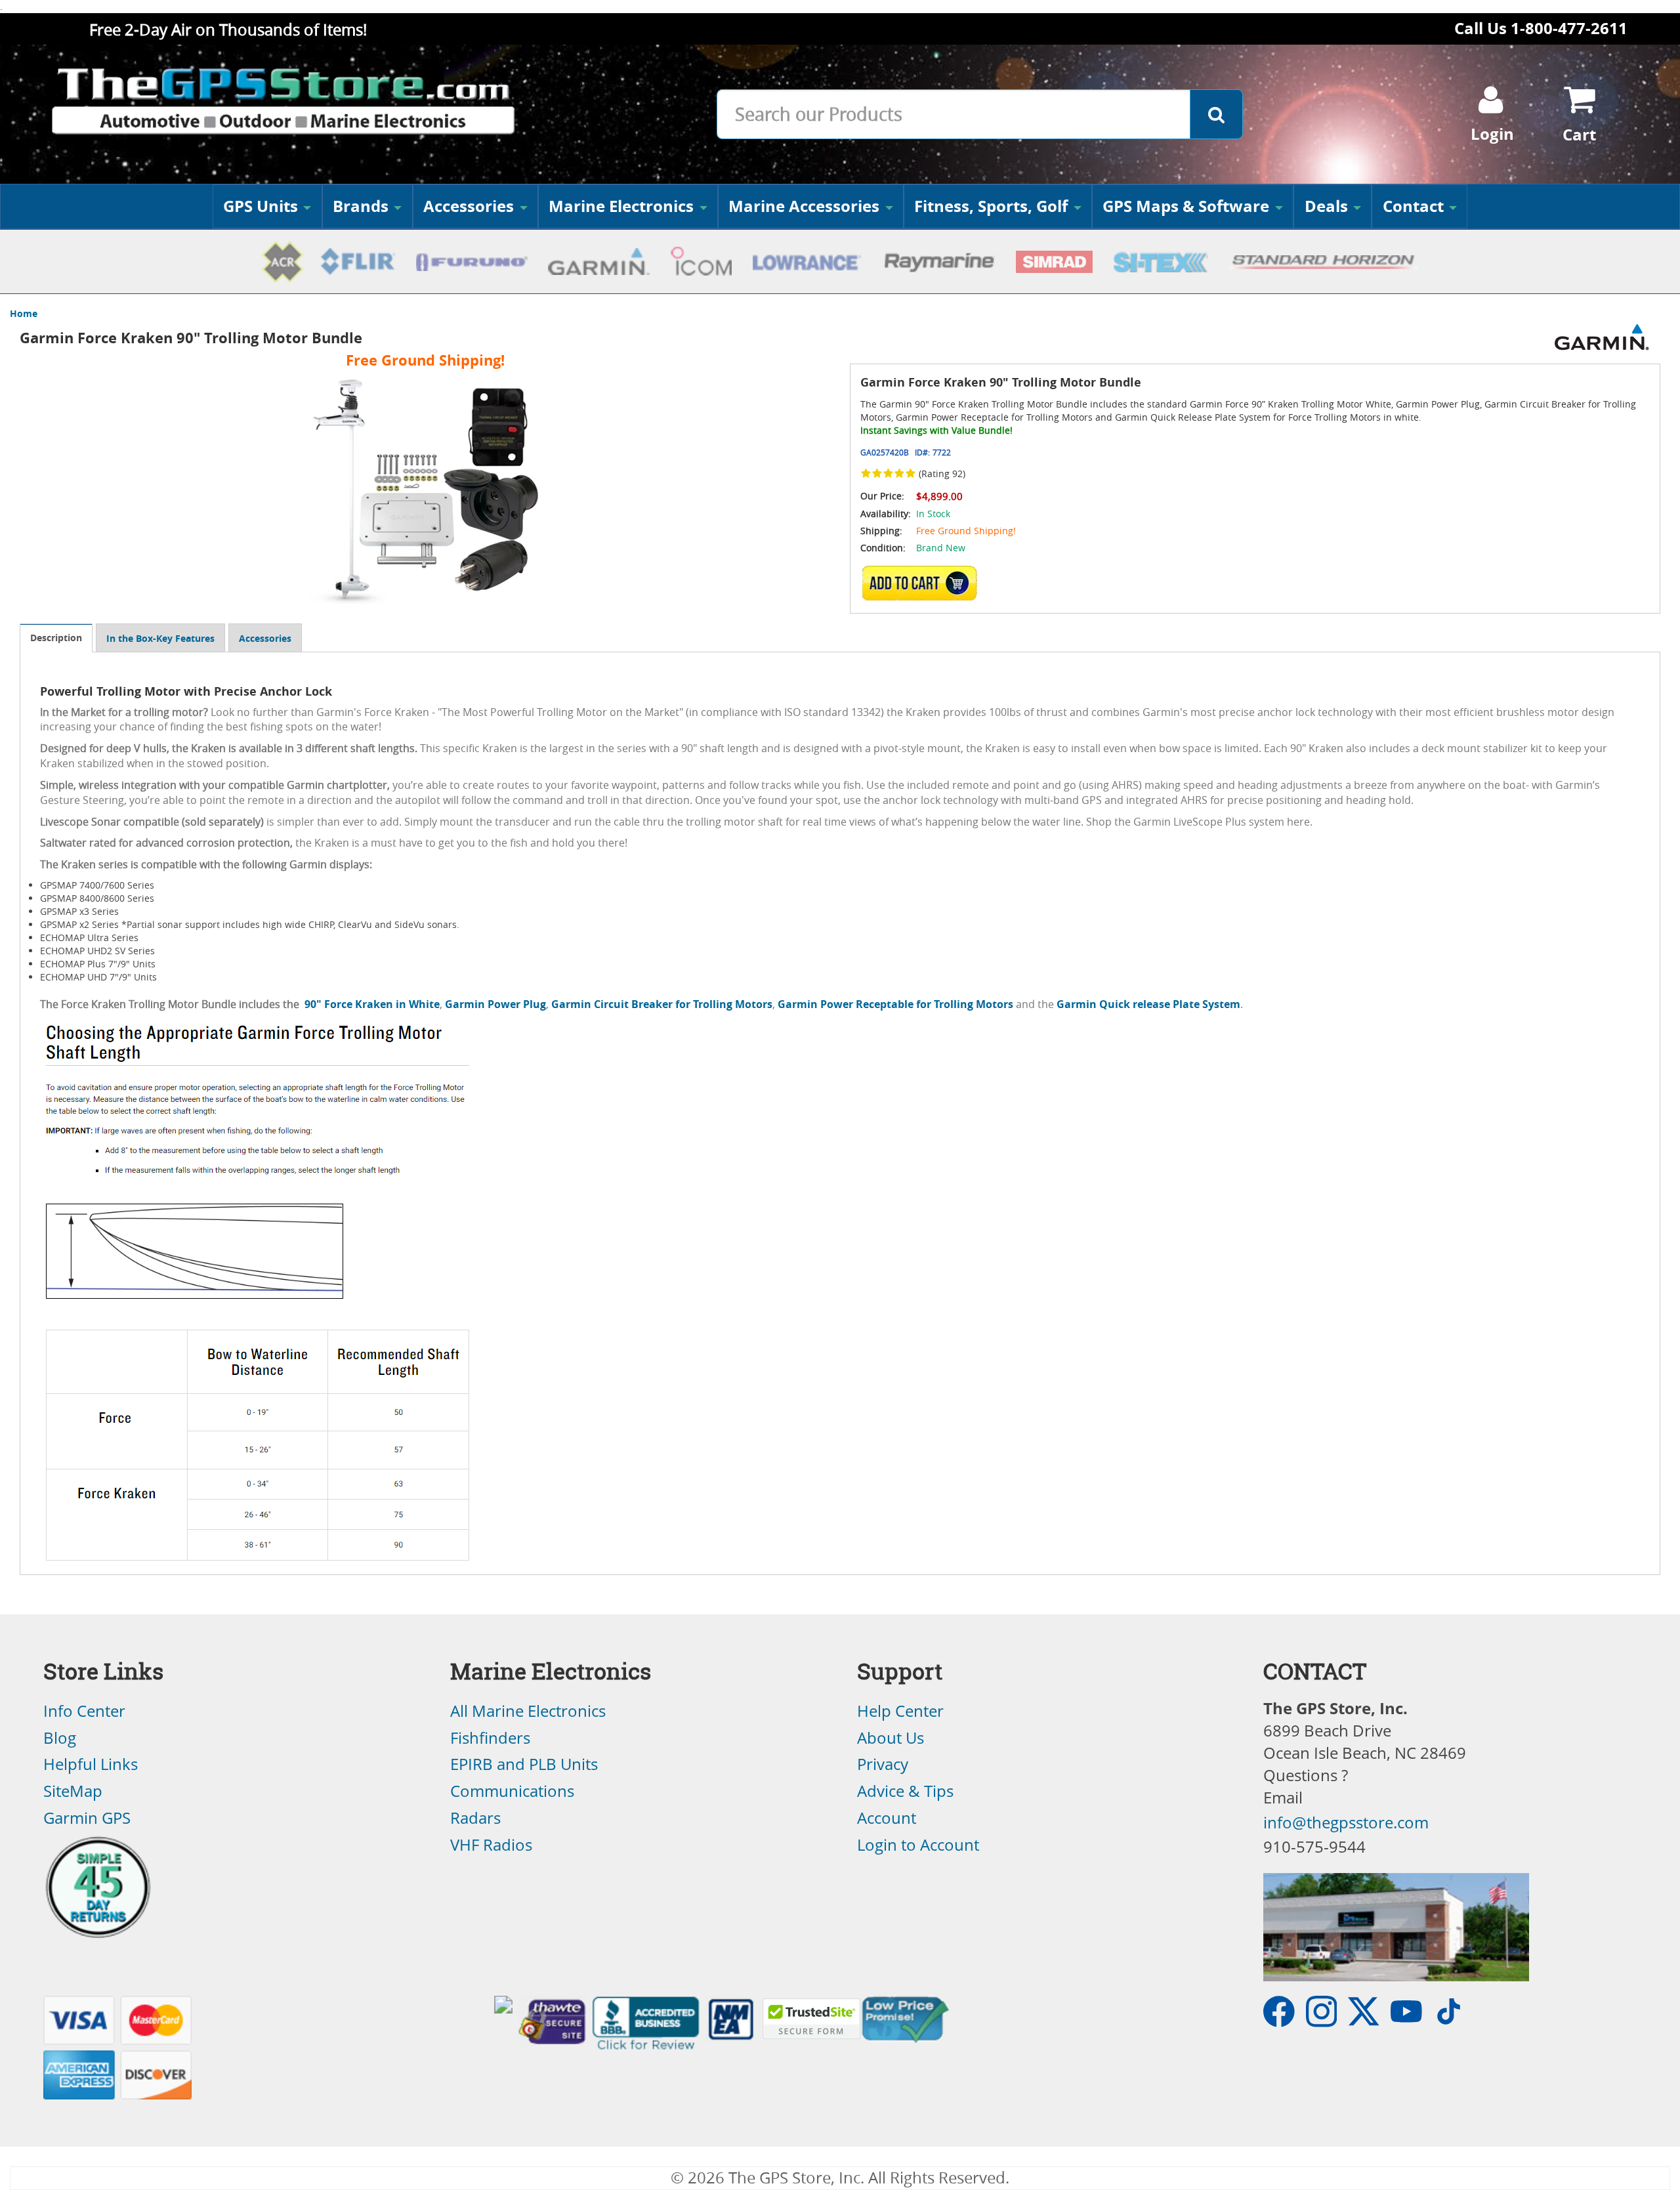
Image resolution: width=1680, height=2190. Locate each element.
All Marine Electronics (528, 1711)
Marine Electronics (621, 206)
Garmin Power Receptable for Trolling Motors (895, 1004)
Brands (361, 206)
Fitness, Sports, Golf (991, 206)
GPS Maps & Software (1186, 206)
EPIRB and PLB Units (524, 1764)
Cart (1579, 135)
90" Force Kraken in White (372, 1004)
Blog (60, 1738)
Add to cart (923, 583)
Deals (1326, 206)
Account (887, 1818)
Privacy (883, 1764)
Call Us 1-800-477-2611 (1541, 28)
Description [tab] (56, 638)
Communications (512, 1791)
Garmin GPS (87, 1818)
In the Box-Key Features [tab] (160, 638)
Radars (475, 1818)
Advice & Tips (905, 1791)
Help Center (900, 1711)
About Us (891, 1738)
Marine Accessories (804, 206)
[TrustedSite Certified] (811, 2019)
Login (1492, 134)
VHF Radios (491, 1845)
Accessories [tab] (265, 638)
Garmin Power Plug (495, 1004)
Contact (1413, 206)
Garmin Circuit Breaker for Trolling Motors (662, 1004)
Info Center (84, 1711)
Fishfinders (490, 1738)
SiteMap (73, 1791)
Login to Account (918, 1845)
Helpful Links (91, 1764)
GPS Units (261, 206)
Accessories (469, 206)
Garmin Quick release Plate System (1148, 1004)
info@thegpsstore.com (1346, 1822)
